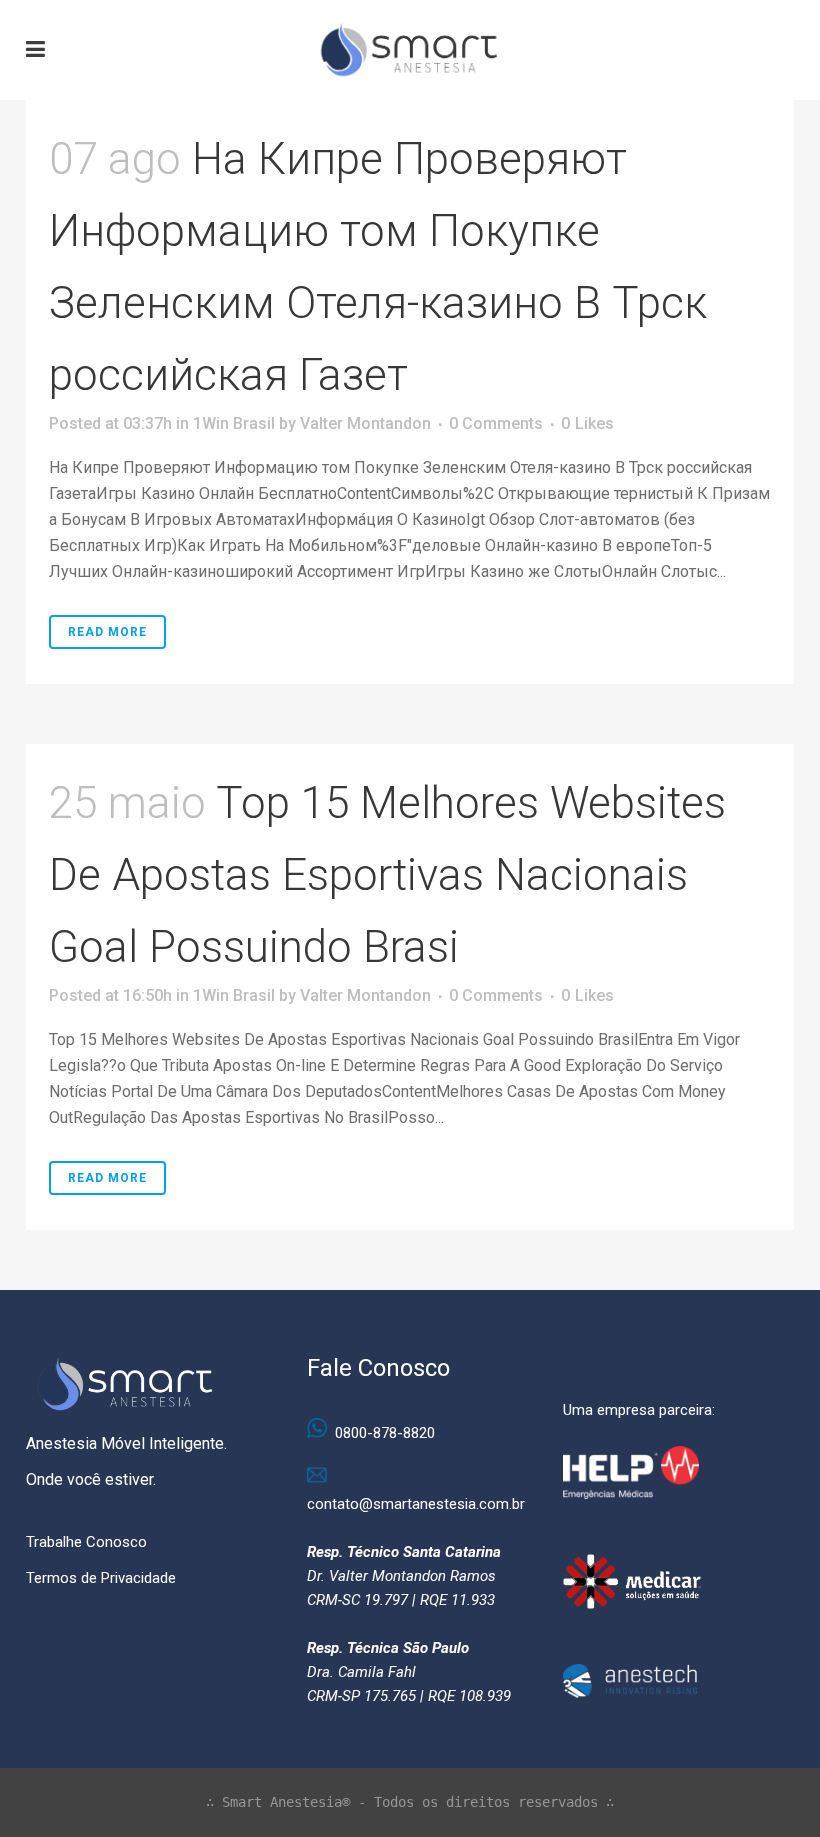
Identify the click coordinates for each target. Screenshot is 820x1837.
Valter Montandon (365, 423)
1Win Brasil (234, 423)
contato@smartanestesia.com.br (416, 1504)
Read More (107, 632)
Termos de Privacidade (101, 1578)
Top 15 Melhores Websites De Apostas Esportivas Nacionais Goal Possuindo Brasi (387, 875)
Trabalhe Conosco (86, 1542)
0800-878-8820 (385, 1433)
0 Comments (496, 423)
